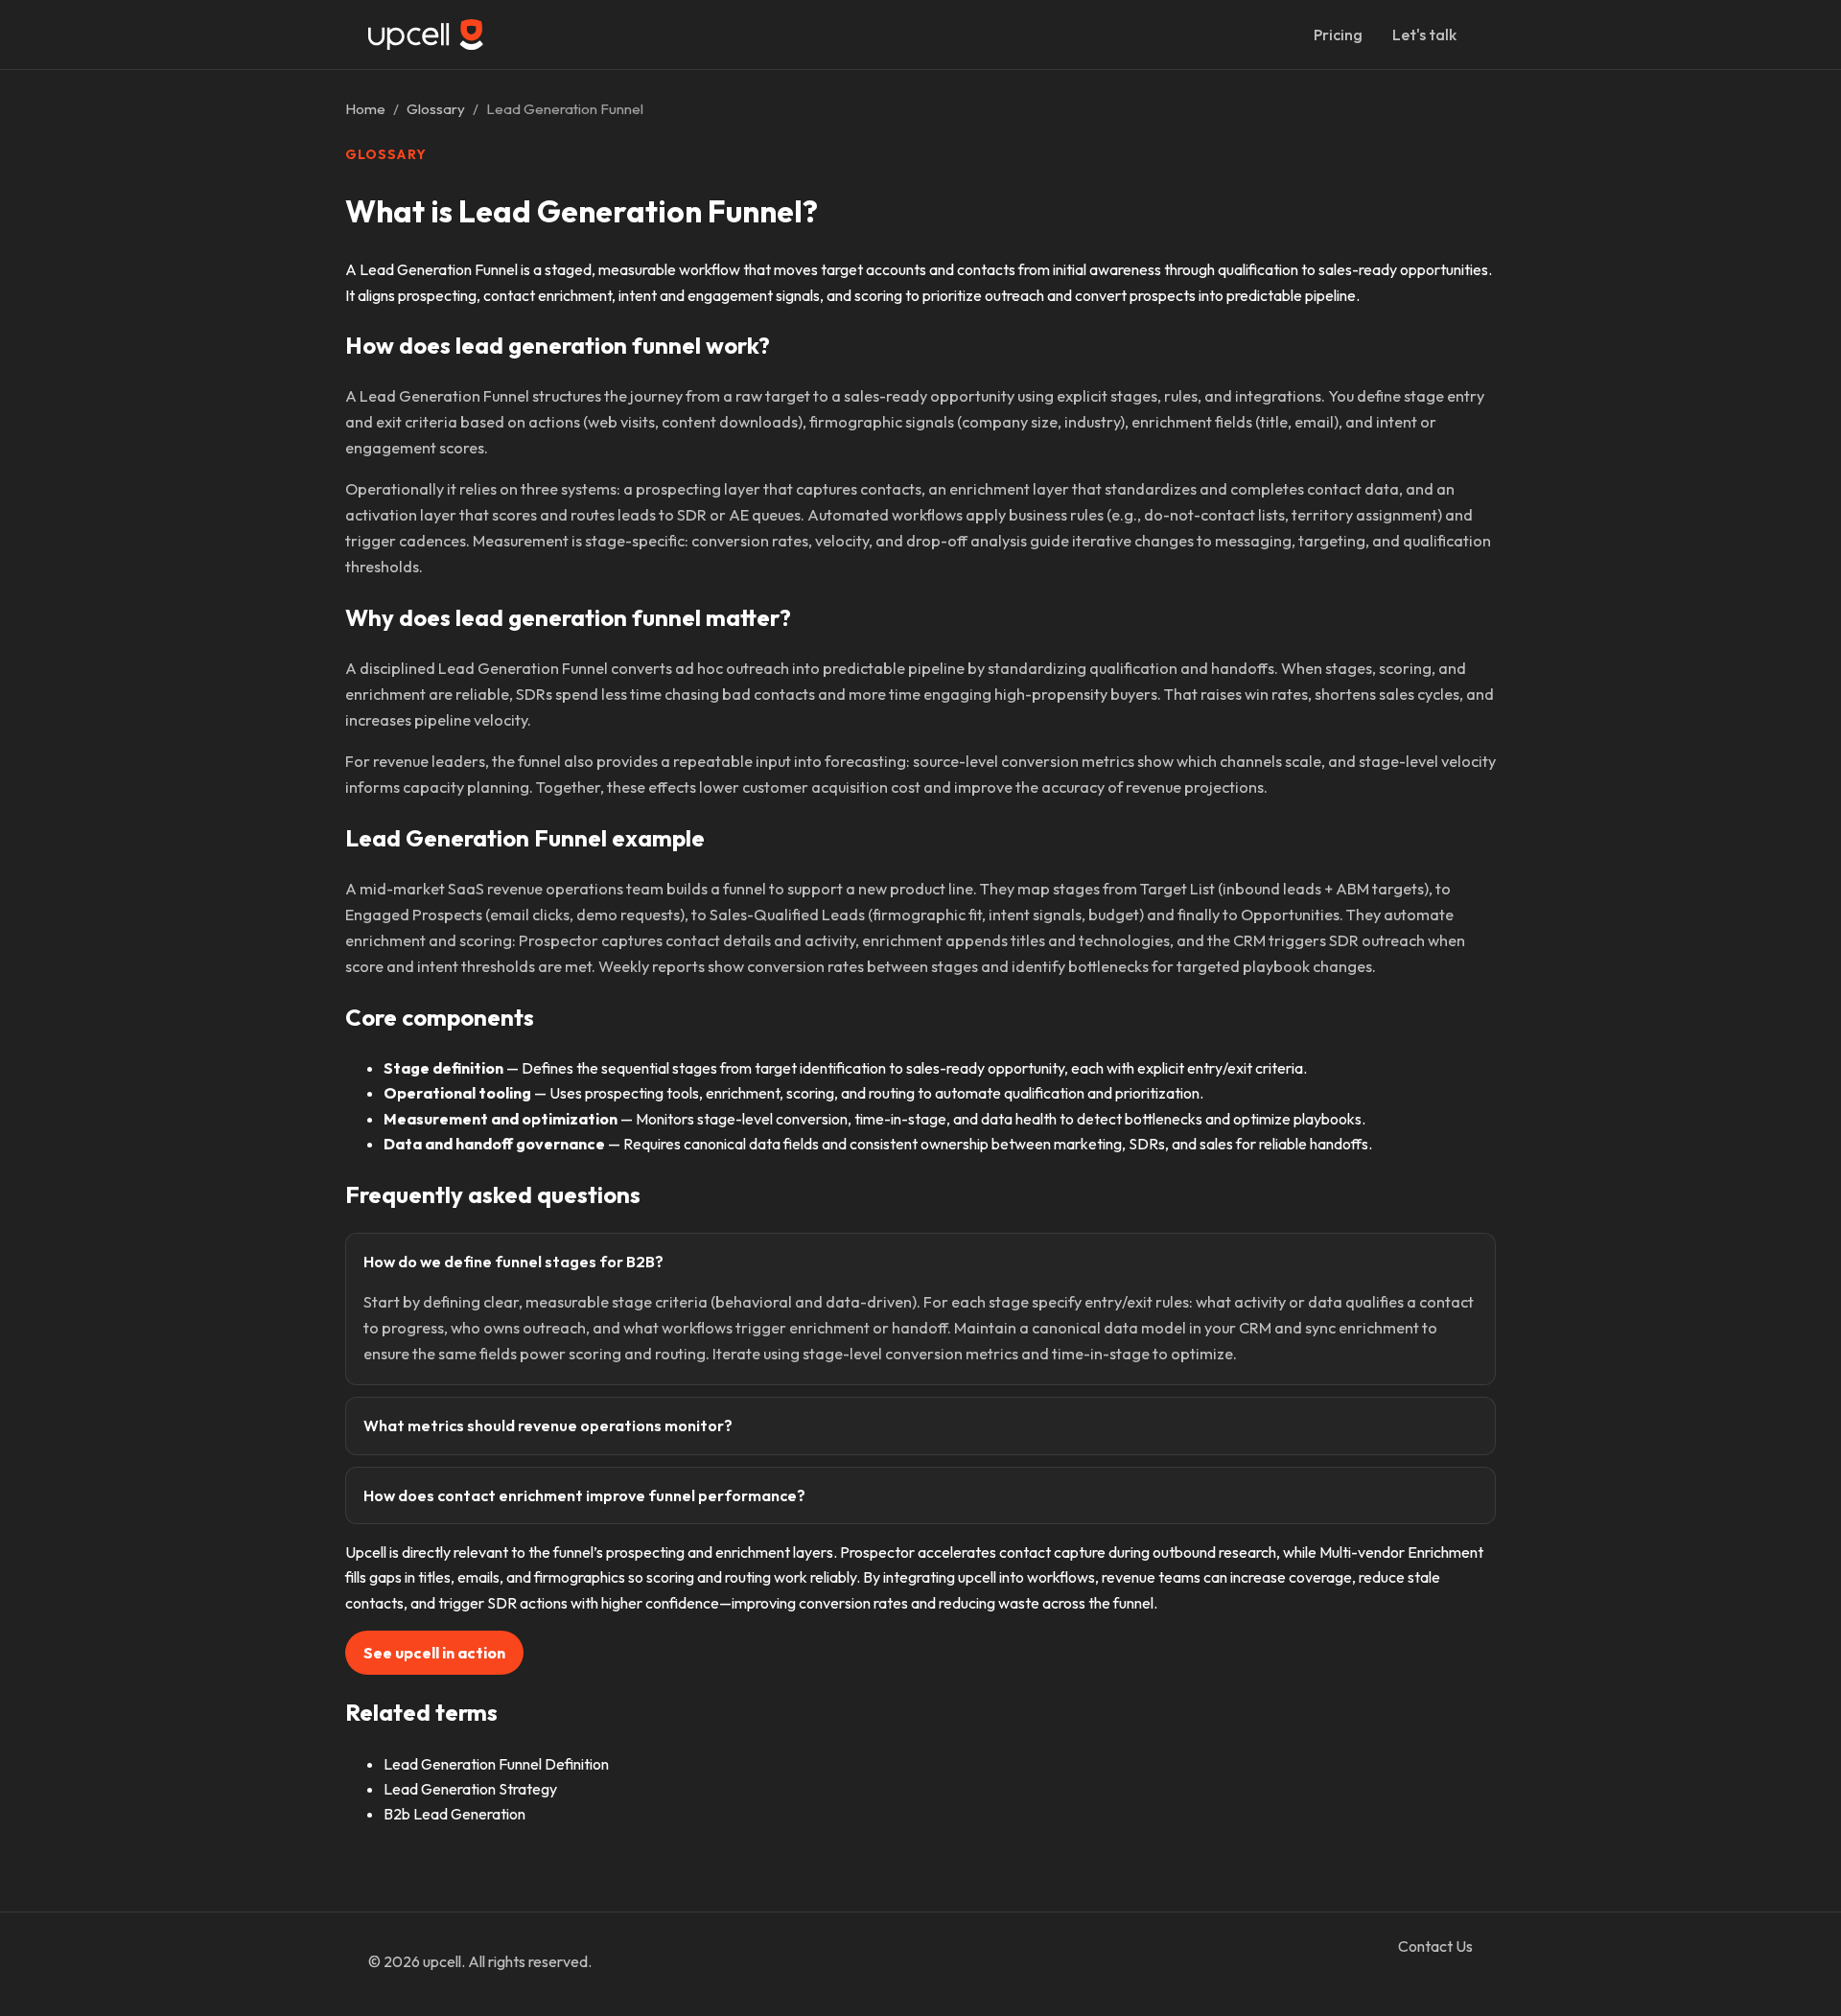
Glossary (436, 109)
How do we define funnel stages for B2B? (513, 1262)
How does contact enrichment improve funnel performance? (584, 1495)
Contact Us (1435, 1946)
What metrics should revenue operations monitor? (548, 1425)
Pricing (1338, 35)
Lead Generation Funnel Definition (496, 1764)
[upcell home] (426, 34)
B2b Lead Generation (454, 1814)
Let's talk (1424, 35)
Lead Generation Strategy (470, 1789)
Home (365, 109)
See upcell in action (434, 1653)
